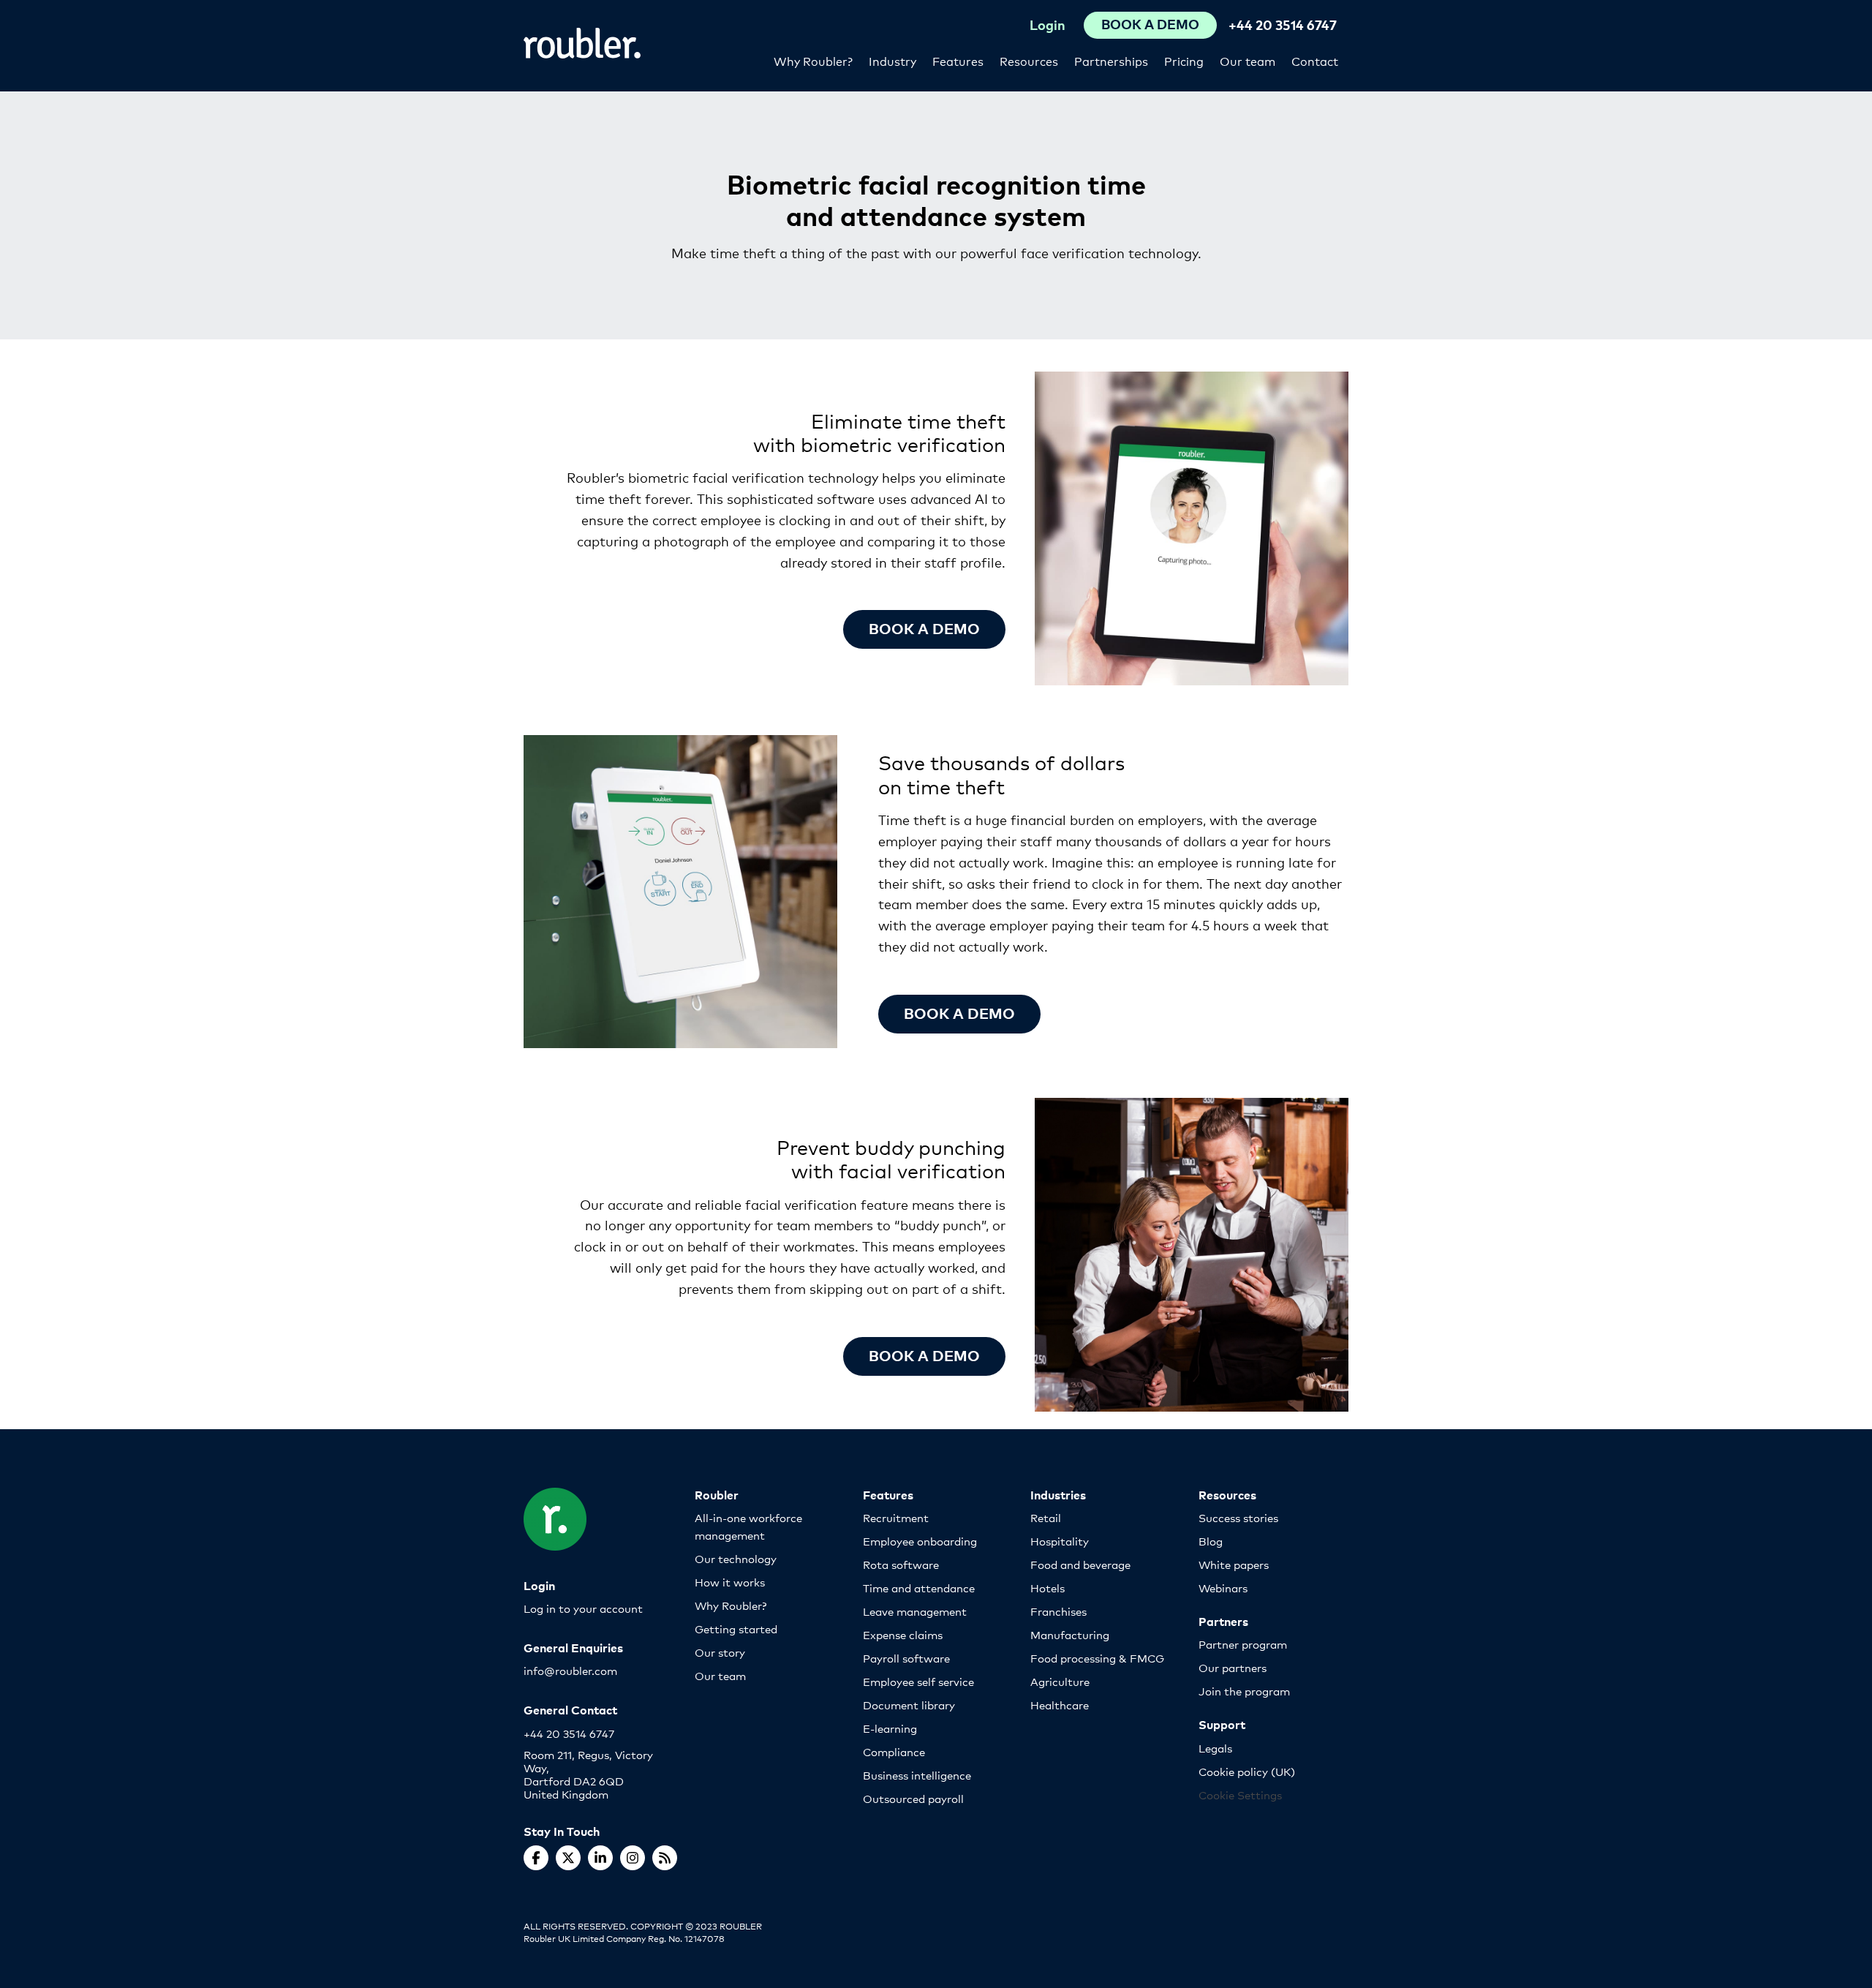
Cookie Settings (1240, 1795)
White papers (1234, 1564)
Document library (909, 1705)
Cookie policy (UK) (1247, 1771)
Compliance (894, 1751)
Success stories (1238, 1517)
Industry (892, 60)
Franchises (1058, 1611)
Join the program (1244, 1691)
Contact (1315, 60)
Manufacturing (1070, 1634)
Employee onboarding (920, 1541)
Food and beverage (1080, 1564)
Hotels (1048, 1588)
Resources (1029, 60)
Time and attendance (919, 1588)
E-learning (890, 1728)
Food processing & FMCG (1097, 1658)
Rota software (901, 1564)
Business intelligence (917, 1775)
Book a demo (924, 628)
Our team (1248, 60)
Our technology (736, 1558)
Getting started (736, 1629)
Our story (720, 1652)
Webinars (1223, 1588)
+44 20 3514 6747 (1283, 25)
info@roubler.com (570, 1670)
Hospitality (1060, 1541)
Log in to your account (583, 1608)
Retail (1046, 1517)
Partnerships (1111, 60)
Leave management (915, 1611)
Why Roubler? (813, 60)
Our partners (1233, 1667)
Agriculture (1060, 1681)
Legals (1215, 1748)
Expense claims (903, 1634)
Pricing (1184, 60)
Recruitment (896, 1517)
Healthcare (1060, 1705)
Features (958, 60)
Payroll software (906, 1658)
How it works (730, 1582)
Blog (1211, 1541)
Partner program (1243, 1644)
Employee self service (918, 1681)
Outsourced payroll (913, 1798)
